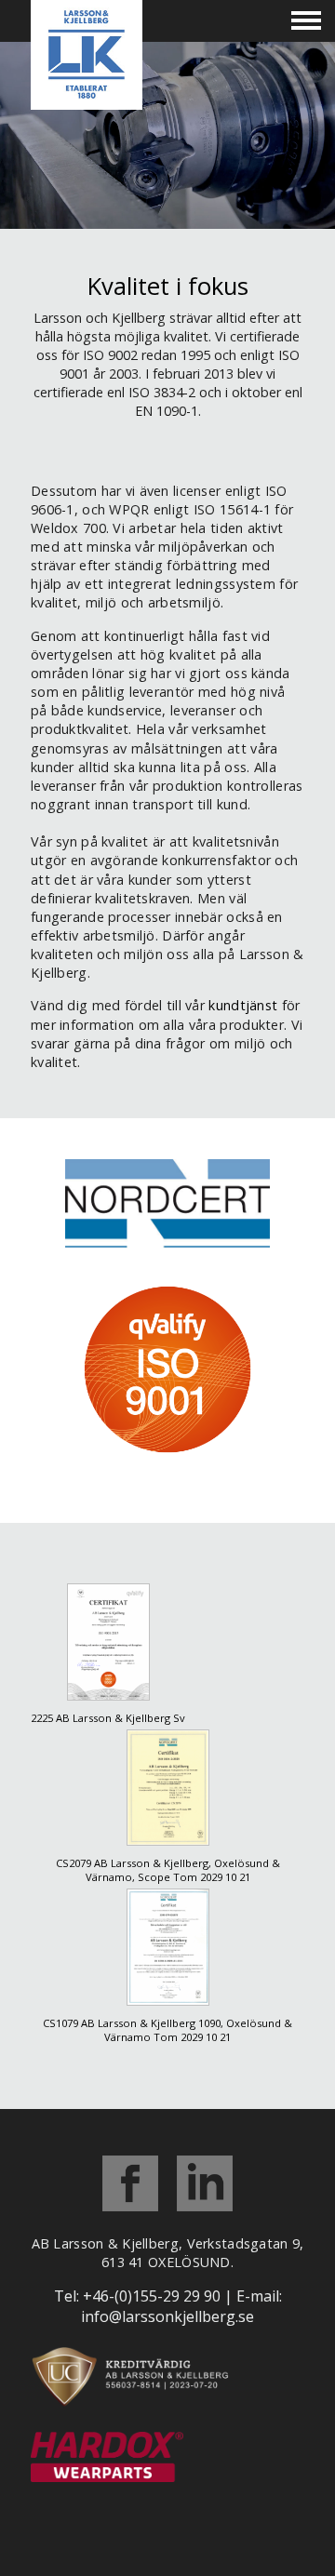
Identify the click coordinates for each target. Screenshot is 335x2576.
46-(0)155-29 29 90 (156, 2296)
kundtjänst (243, 1005)
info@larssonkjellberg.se (167, 2316)
